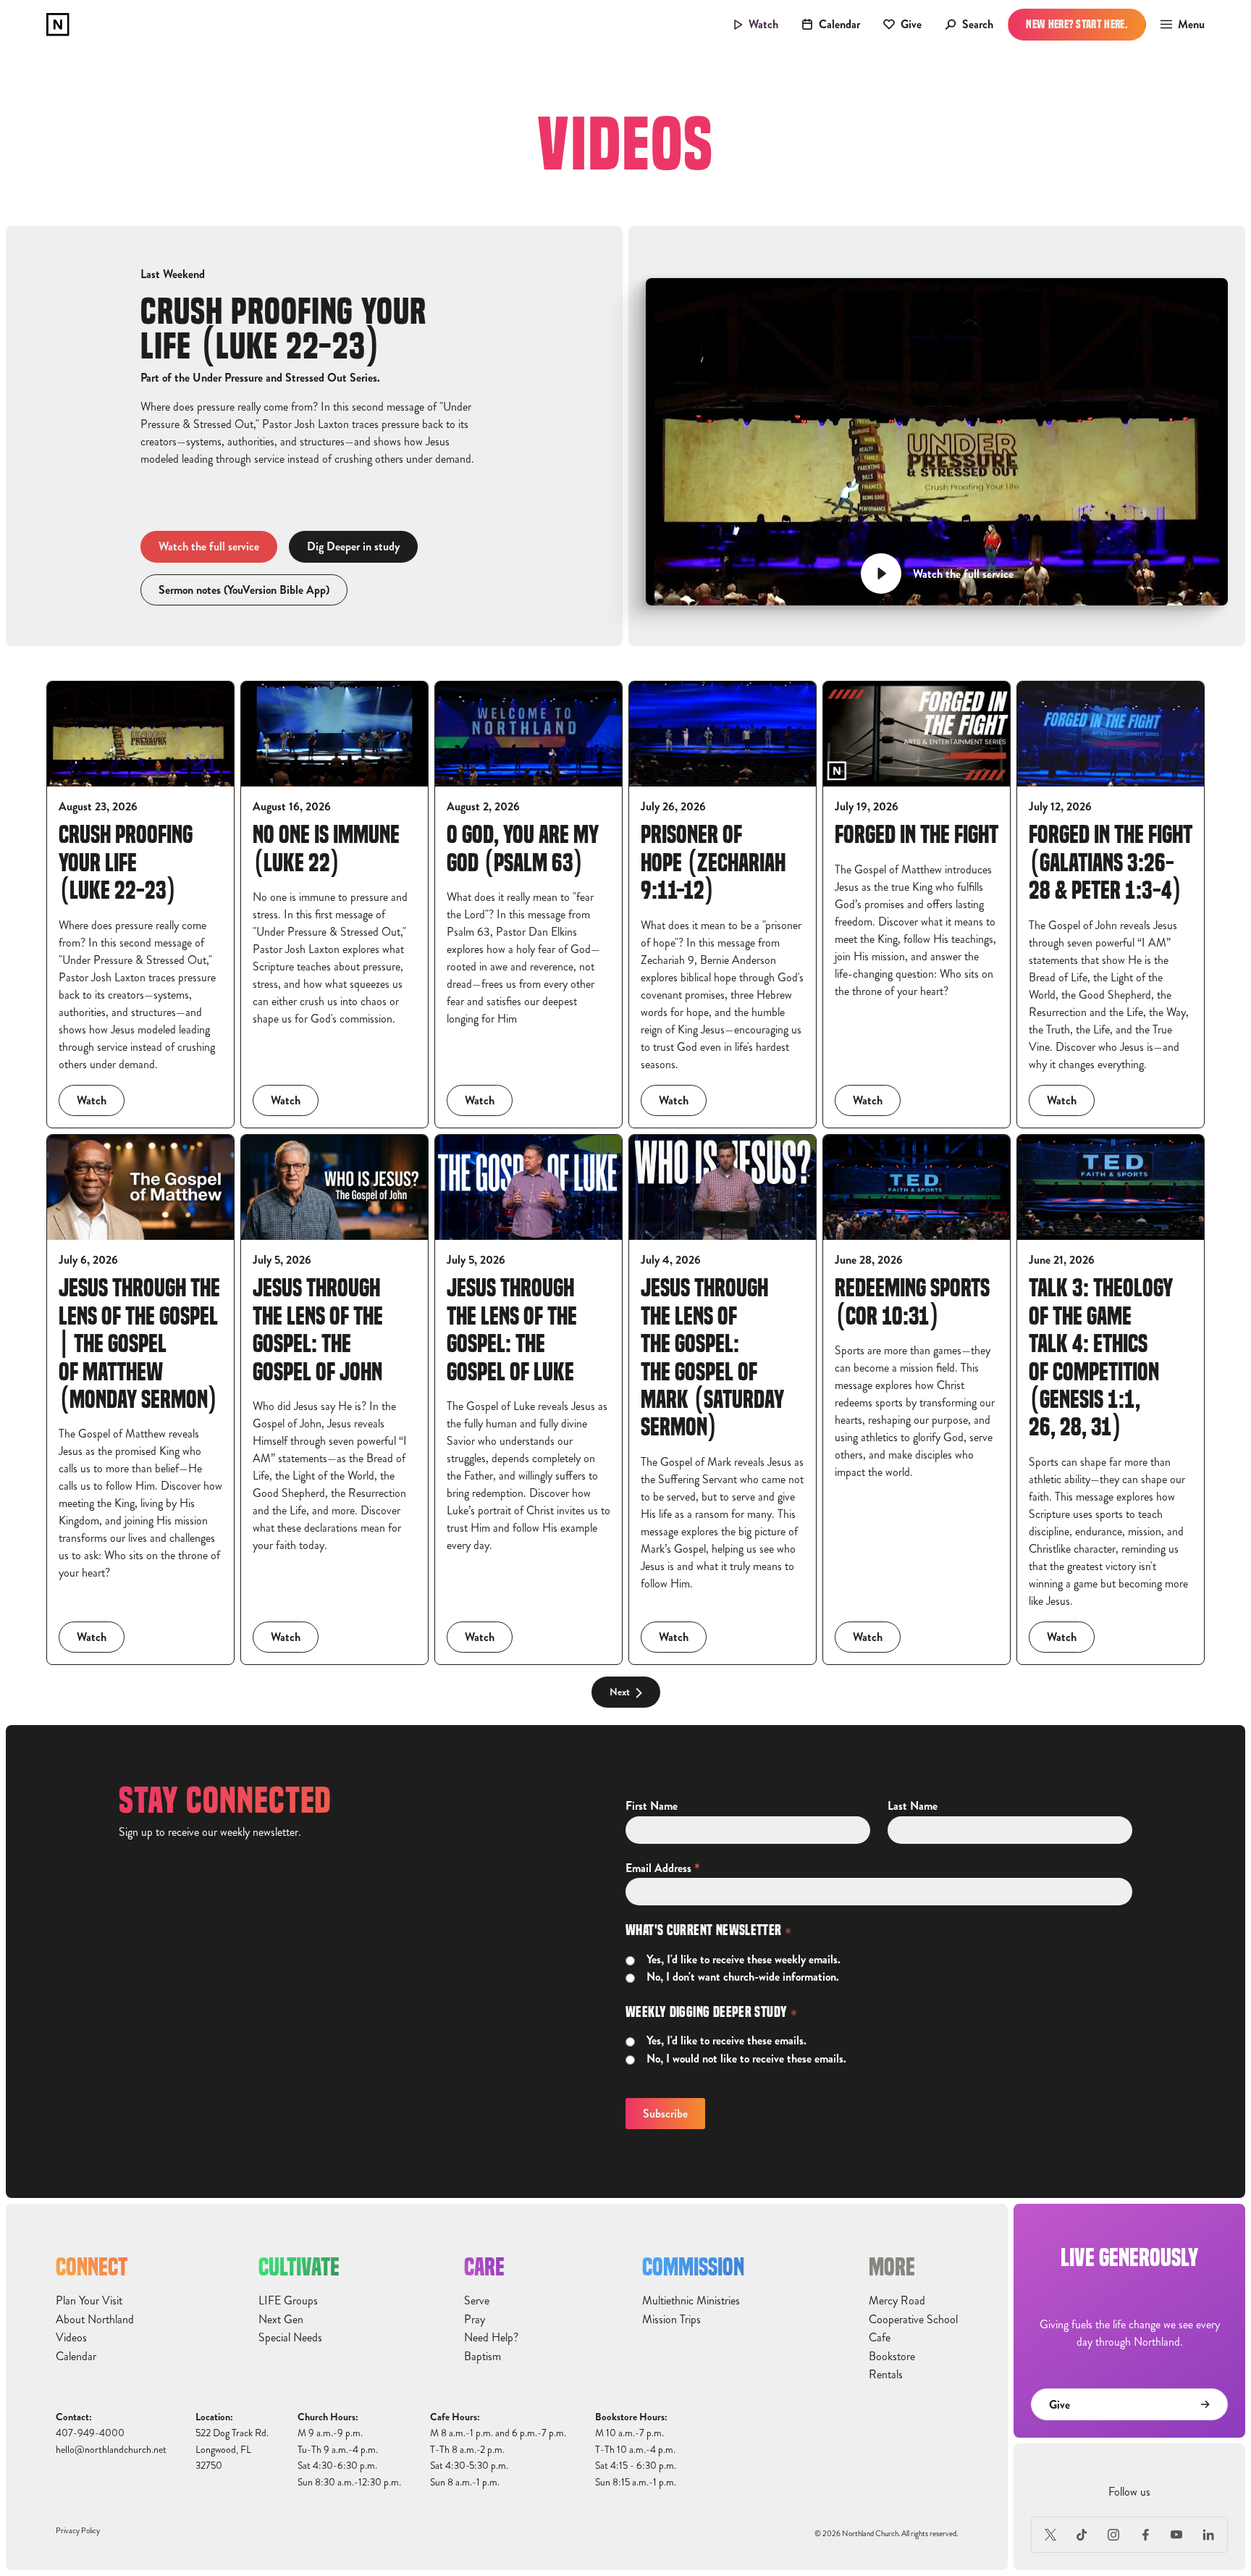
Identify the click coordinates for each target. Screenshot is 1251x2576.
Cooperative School (913, 2320)
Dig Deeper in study (353, 546)
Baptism (483, 2357)
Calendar (76, 2357)
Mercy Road (897, 2301)
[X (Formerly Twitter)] (1050, 2535)
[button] (1178, 25)
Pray (475, 2320)
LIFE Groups (288, 2301)
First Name (652, 1806)
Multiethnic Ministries (691, 2301)
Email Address (663, 1868)
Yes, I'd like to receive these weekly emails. (744, 1960)
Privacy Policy (78, 2531)
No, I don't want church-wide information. (743, 1977)
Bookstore (892, 2357)
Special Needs (290, 2338)
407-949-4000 (90, 2433)
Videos (71, 2338)
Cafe (880, 2338)
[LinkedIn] (1208, 2535)
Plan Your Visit (89, 2301)
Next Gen (281, 2320)
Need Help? (491, 2338)
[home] (58, 25)
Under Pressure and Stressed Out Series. (286, 378)
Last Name (913, 1806)
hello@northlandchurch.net (111, 2450)
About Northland (95, 2320)
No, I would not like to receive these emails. (746, 2059)
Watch (92, 1100)
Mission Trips (671, 2320)
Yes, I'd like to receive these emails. (726, 2041)
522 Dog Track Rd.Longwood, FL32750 (232, 2449)
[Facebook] (1145, 2535)
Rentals (886, 2375)
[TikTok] (1082, 2535)
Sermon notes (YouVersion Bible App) (244, 590)
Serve (477, 2301)
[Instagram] (1113, 2535)
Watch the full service (209, 546)
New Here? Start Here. (1077, 24)
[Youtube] (1177, 2535)
